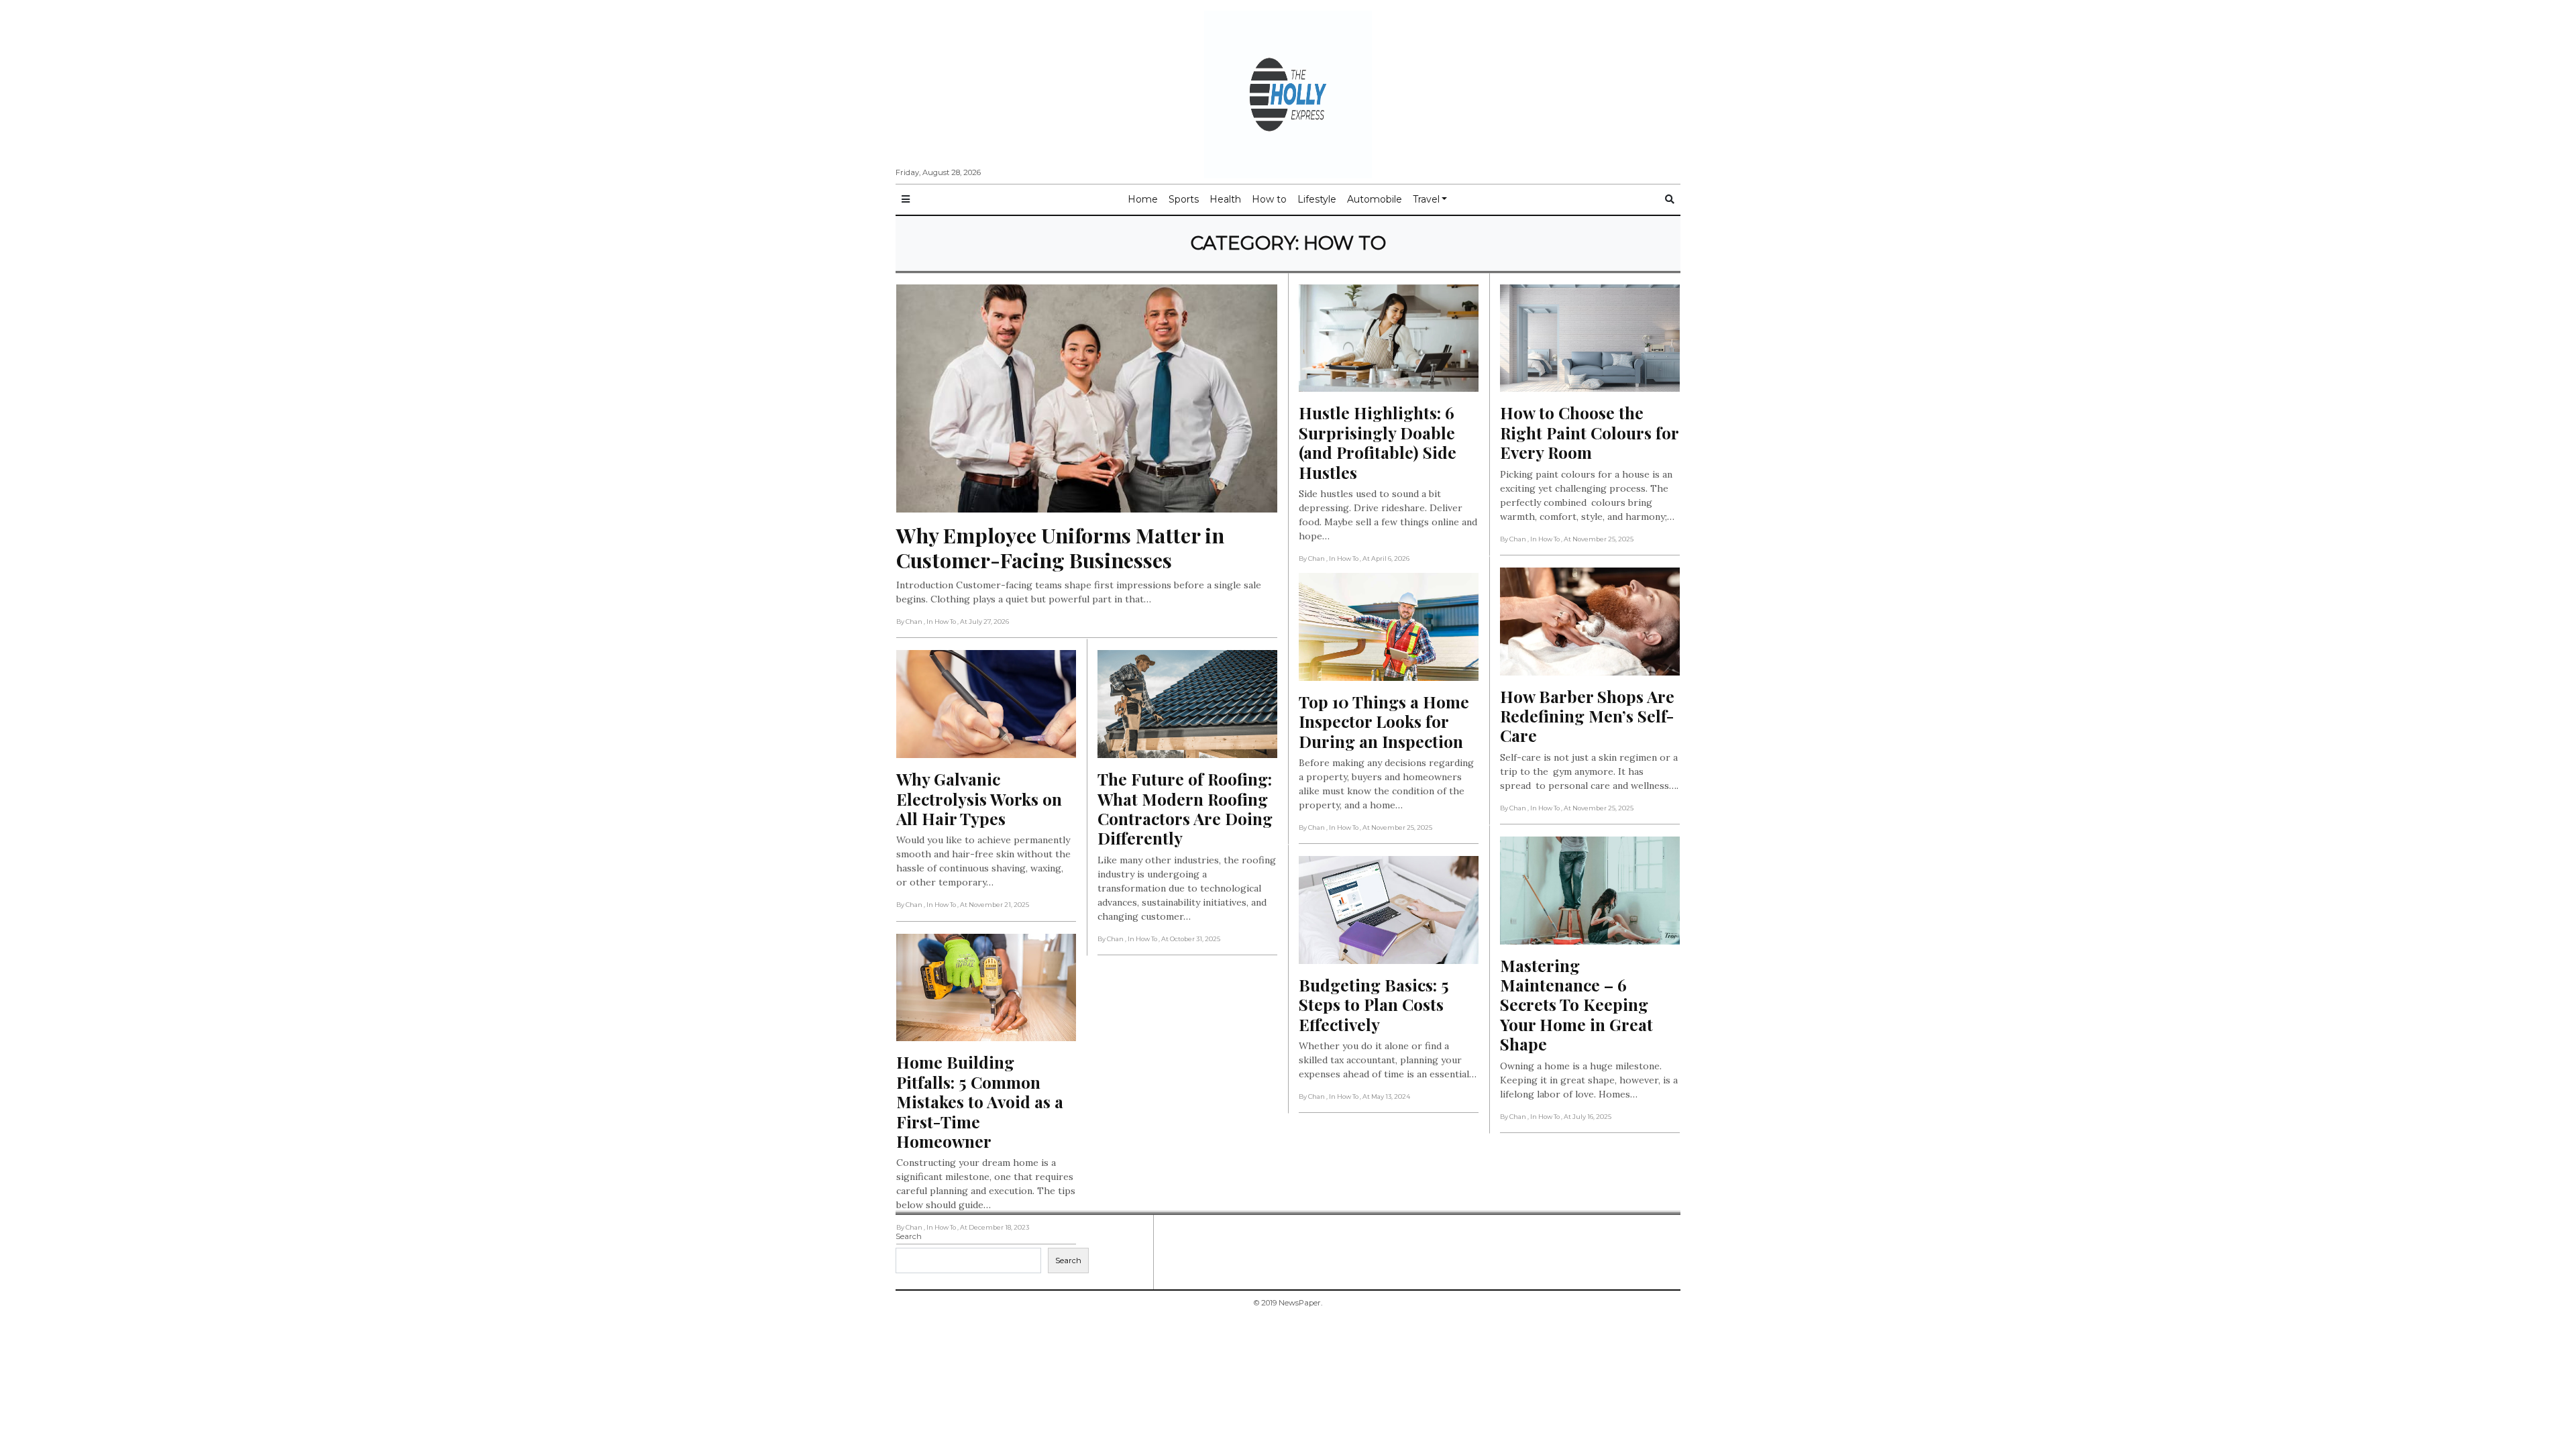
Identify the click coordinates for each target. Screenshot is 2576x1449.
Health (1225, 199)
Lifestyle (1317, 199)
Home (1143, 199)
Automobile (1375, 199)
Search (909, 1236)
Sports (1184, 199)
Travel (1426, 199)
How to (1269, 199)
